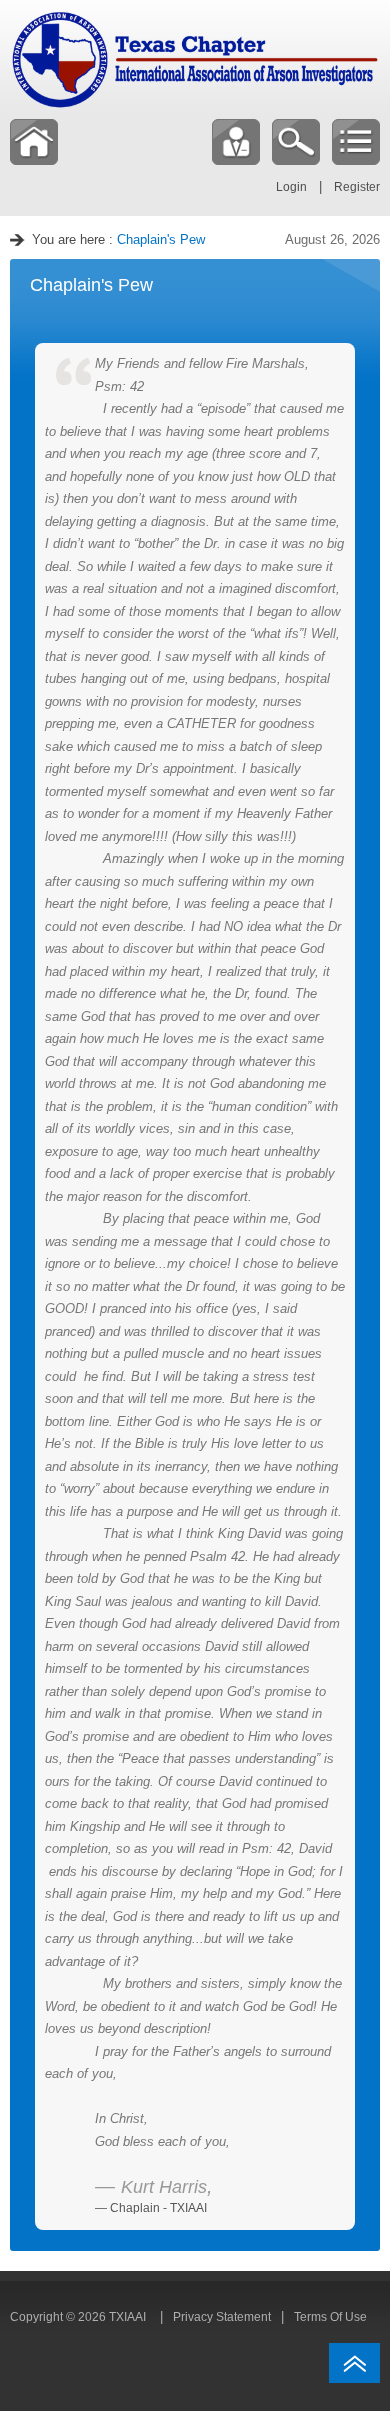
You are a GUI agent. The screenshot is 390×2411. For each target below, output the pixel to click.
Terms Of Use (330, 2317)
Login (291, 187)
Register (357, 187)
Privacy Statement (222, 2317)
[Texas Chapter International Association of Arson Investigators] (195, 58)
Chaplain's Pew (161, 239)
